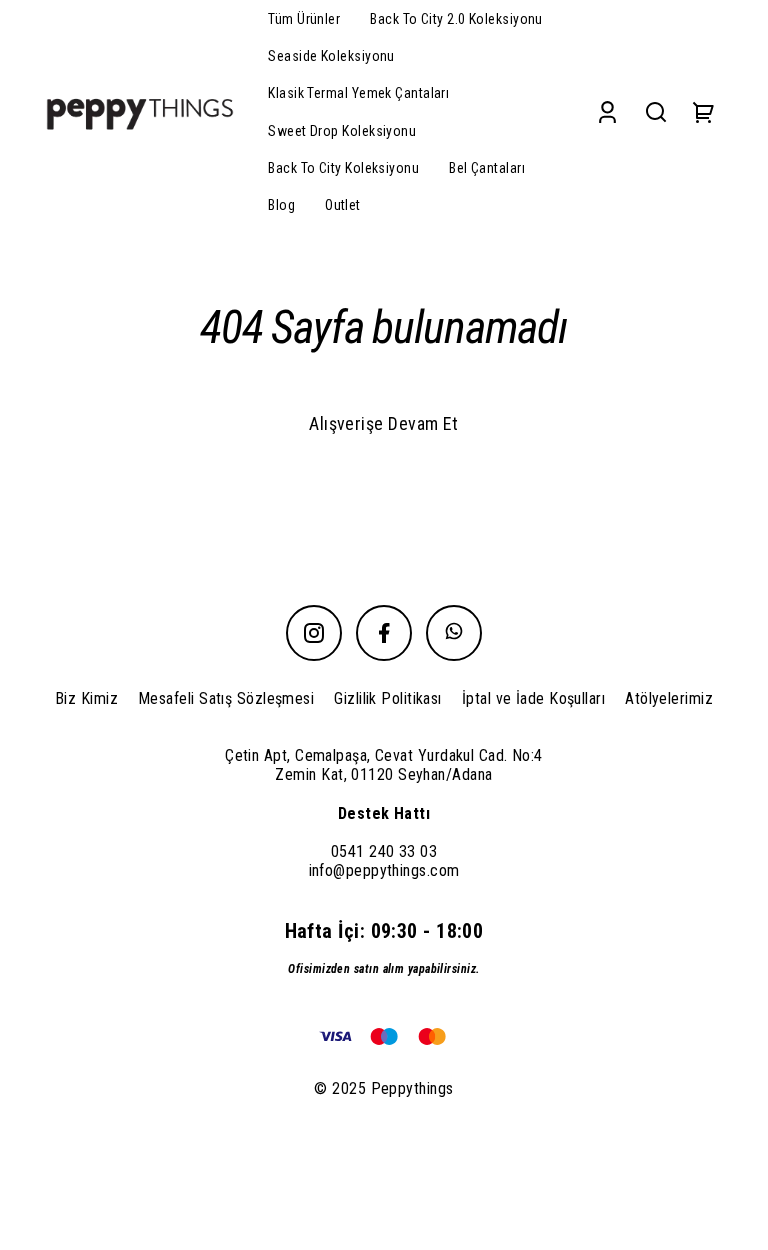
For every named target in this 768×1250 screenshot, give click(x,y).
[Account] (607, 112)
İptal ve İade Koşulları (533, 698)
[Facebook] (384, 633)
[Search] (656, 112)
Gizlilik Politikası (388, 698)
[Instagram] (314, 633)
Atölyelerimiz (669, 698)
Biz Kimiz (86, 698)
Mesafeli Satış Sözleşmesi (226, 698)
